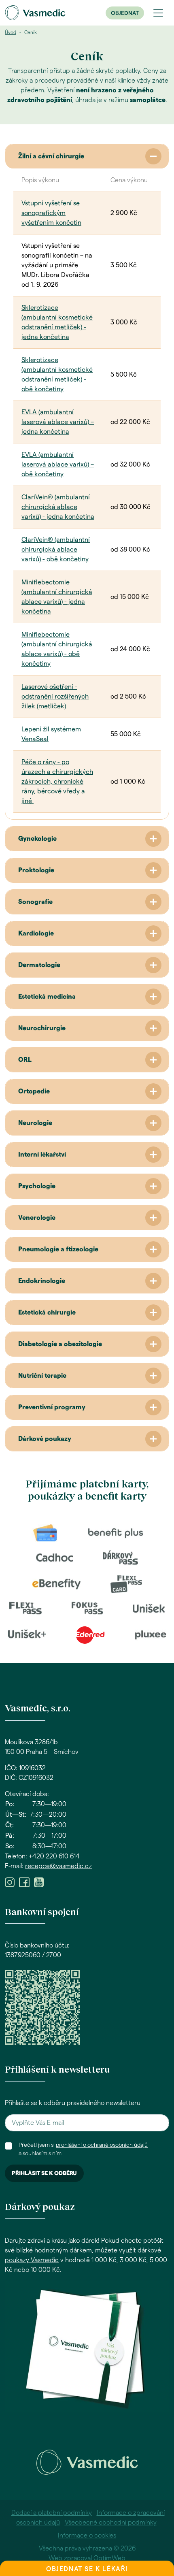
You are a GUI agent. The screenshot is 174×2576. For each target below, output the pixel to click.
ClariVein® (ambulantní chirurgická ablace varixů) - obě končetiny (56, 550)
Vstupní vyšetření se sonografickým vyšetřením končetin (51, 213)
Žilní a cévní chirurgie (51, 156)
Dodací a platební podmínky (52, 2513)
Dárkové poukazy (45, 1439)
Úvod (11, 32)
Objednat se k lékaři (87, 2569)
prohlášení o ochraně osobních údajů (102, 2145)
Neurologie (35, 1123)
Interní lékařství (42, 1155)
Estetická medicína (47, 997)
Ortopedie (34, 1091)
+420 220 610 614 (54, 1856)
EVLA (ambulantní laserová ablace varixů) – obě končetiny (58, 464)
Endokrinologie (42, 1281)
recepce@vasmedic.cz (58, 1866)
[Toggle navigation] (158, 13)
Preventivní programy (52, 1407)
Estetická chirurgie (47, 1313)
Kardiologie (36, 933)
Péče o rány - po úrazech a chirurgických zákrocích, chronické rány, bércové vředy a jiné (57, 782)
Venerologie (37, 1218)
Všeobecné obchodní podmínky (111, 2523)
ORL (25, 1060)
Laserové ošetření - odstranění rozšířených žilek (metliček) (55, 697)
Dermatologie (39, 965)
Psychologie (37, 1186)
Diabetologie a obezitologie (60, 1344)
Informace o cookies (87, 2536)
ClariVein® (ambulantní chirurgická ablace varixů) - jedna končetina (58, 507)
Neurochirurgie (42, 1028)
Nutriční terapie (42, 1376)
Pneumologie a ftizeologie (58, 1249)
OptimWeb (109, 2558)
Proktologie (36, 870)
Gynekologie (37, 839)
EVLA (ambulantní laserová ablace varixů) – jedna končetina (58, 422)
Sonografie (35, 902)
